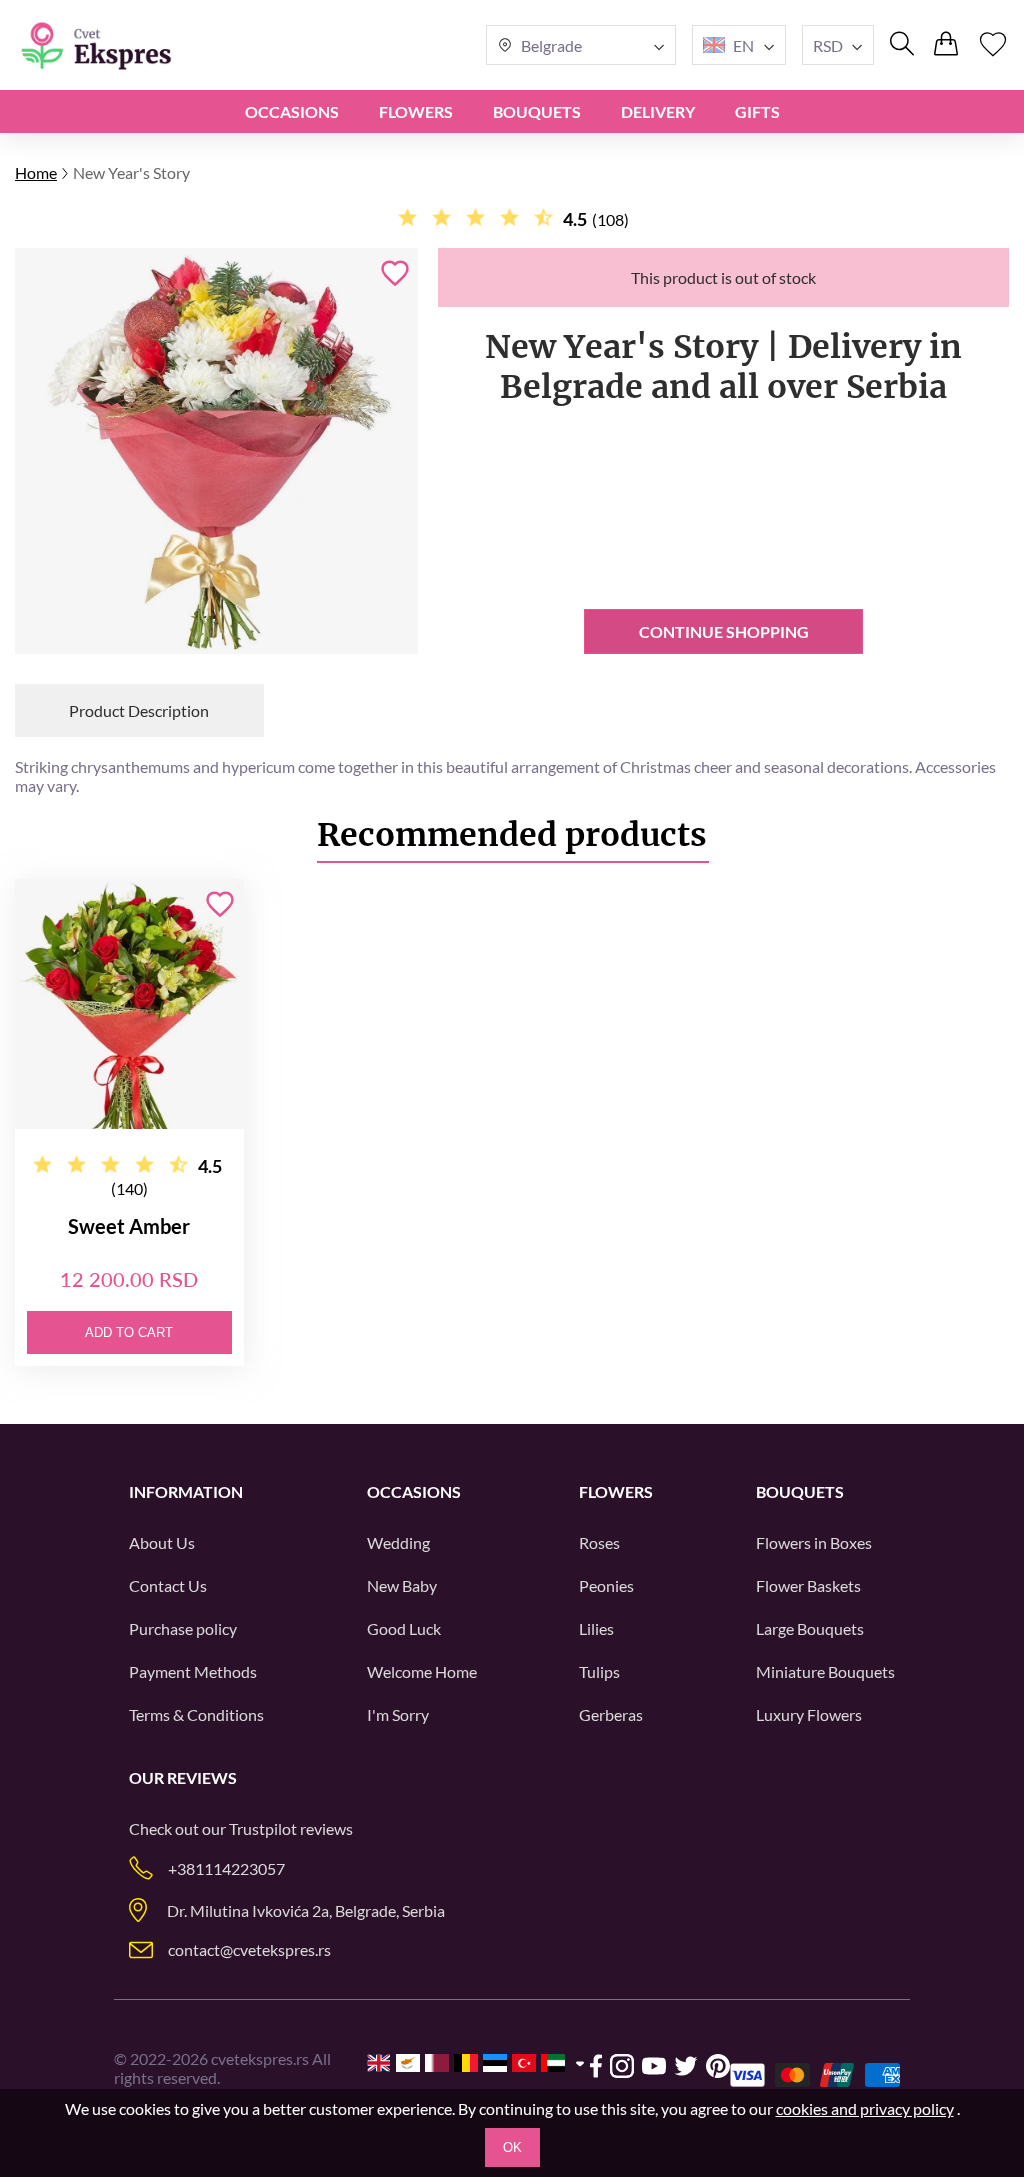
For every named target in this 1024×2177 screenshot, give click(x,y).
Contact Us (168, 1585)
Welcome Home (422, 1671)
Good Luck (404, 1628)
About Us (162, 1542)
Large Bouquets (810, 1628)
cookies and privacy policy (865, 2108)
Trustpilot (263, 1828)
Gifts (757, 111)
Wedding (398, 1542)
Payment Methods (193, 1671)
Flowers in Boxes (814, 1542)
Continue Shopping (724, 631)
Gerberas (611, 1714)
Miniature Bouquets (825, 1671)
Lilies (596, 1628)
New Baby (402, 1585)
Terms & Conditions (196, 1714)
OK (512, 2147)
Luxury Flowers (809, 1714)
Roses (599, 1542)
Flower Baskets (808, 1585)
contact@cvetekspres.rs (249, 1949)
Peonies (606, 1585)
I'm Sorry (398, 1714)
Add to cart (129, 1332)
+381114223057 (226, 1868)
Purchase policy (183, 1628)
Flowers (416, 111)
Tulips (599, 1671)
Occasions (292, 111)
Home (36, 172)
